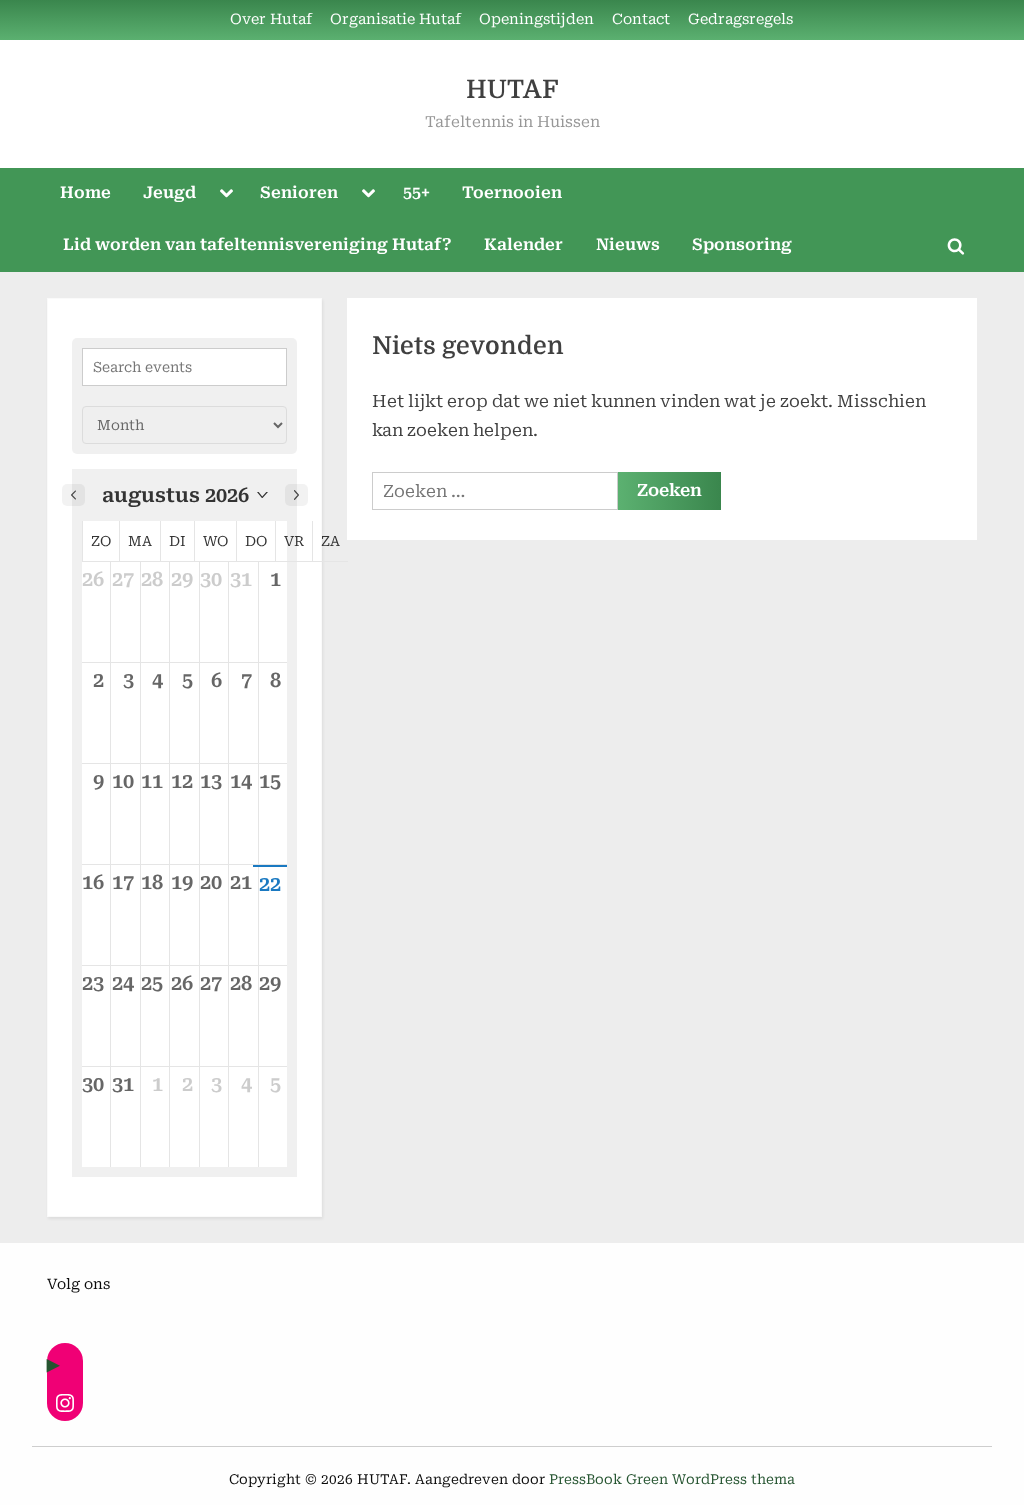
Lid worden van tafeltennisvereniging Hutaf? (257, 244)
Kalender (523, 244)
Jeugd (169, 192)
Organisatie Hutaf (395, 19)
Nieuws (628, 244)
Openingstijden (536, 19)
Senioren (299, 192)
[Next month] (296, 495)
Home (85, 192)
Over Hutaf (271, 19)
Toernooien (512, 192)
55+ (416, 192)
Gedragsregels (740, 19)
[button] (185, 495)
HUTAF (512, 89)
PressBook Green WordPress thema (672, 1479)
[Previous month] (73, 495)
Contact (641, 19)
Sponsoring (742, 244)
